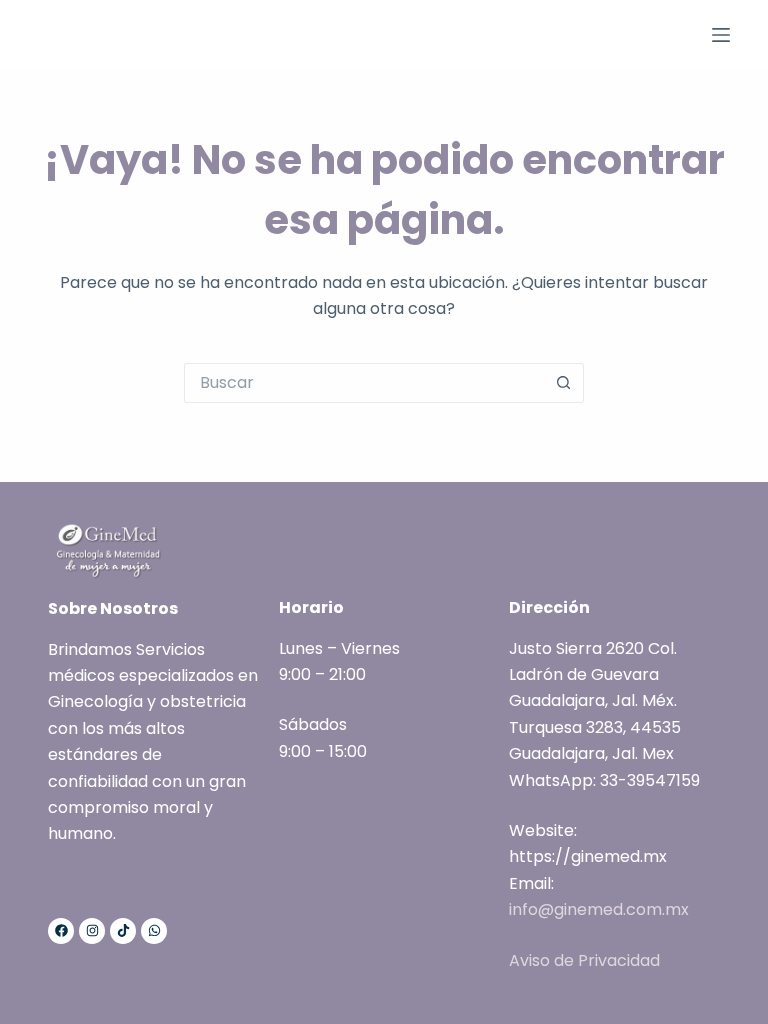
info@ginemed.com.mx (599, 909)
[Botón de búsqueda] (564, 383)
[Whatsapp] (154, 931)
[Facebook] (61, 931)
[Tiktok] (123, 931)
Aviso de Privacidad (584, 960)
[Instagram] (92, 931)
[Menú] (721, 35)
